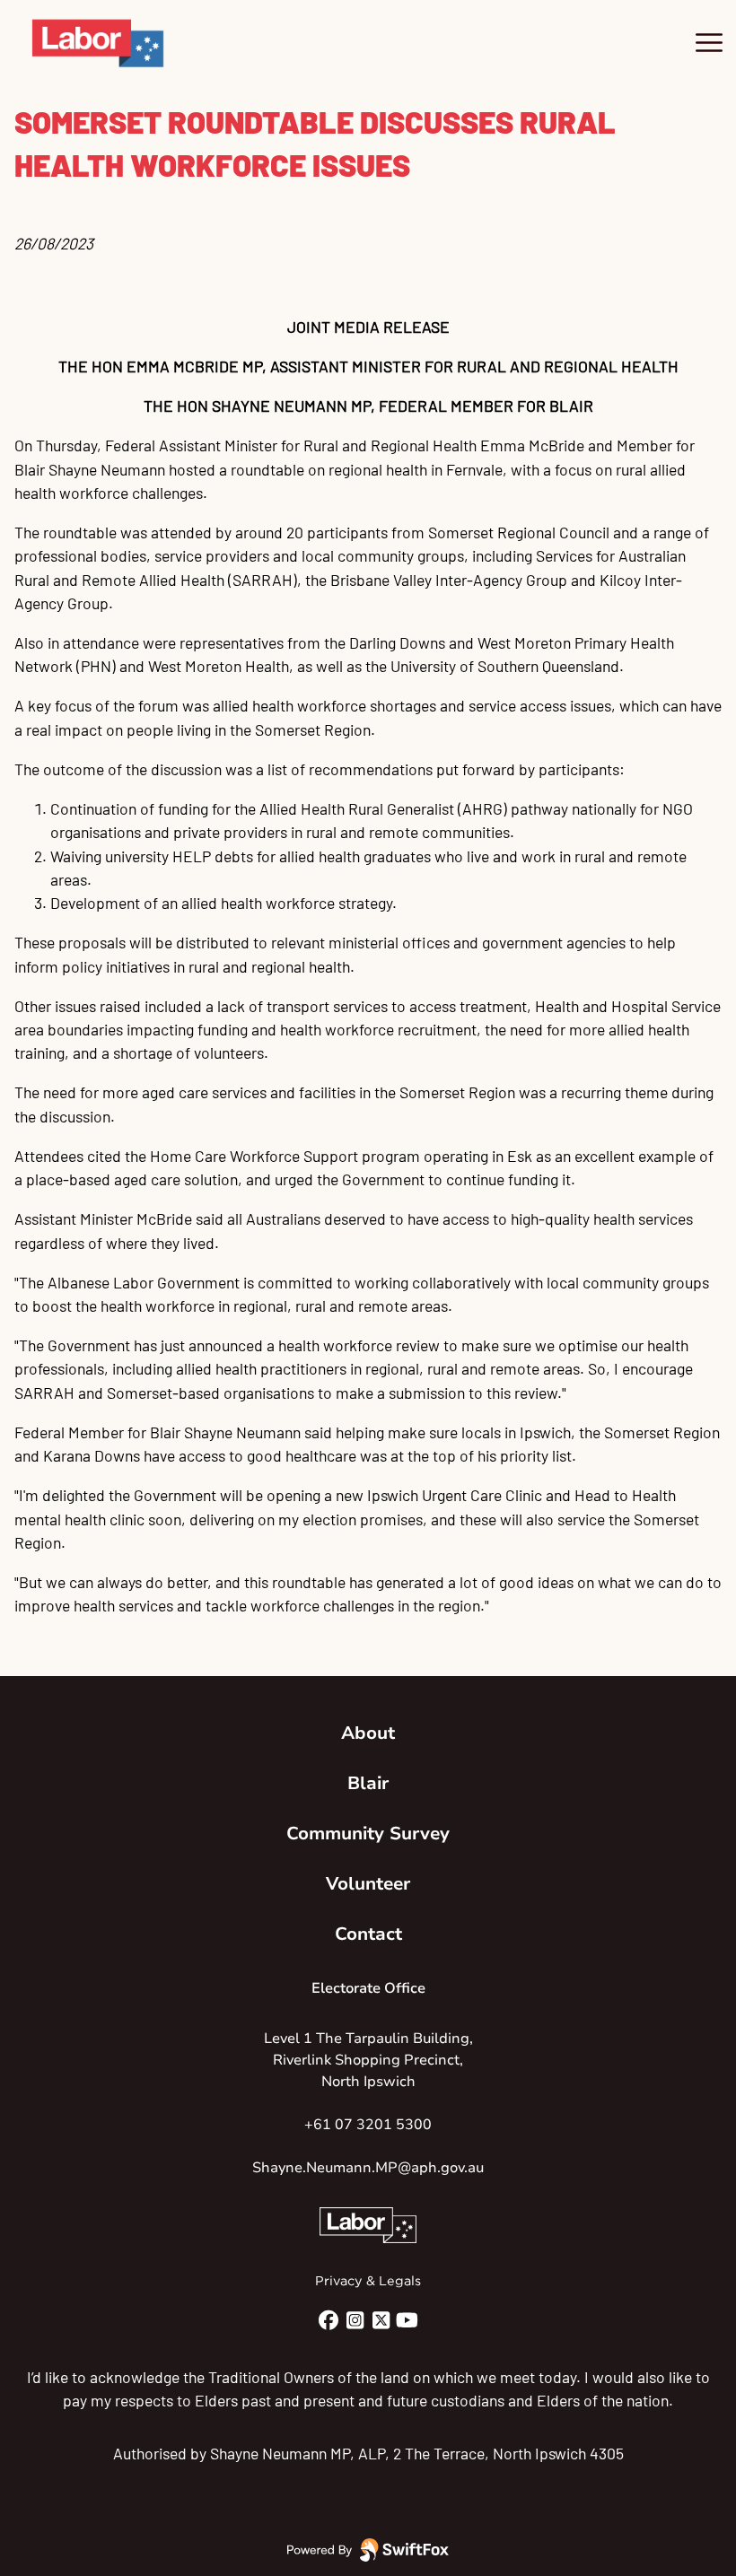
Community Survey (368, 1834)
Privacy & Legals (368, 2281)
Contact (368, 1934)
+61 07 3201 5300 (368, 2125)
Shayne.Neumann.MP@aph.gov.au (368, 2168)
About (368, 1733)
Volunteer (368, 1884)
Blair (368, 1783)
